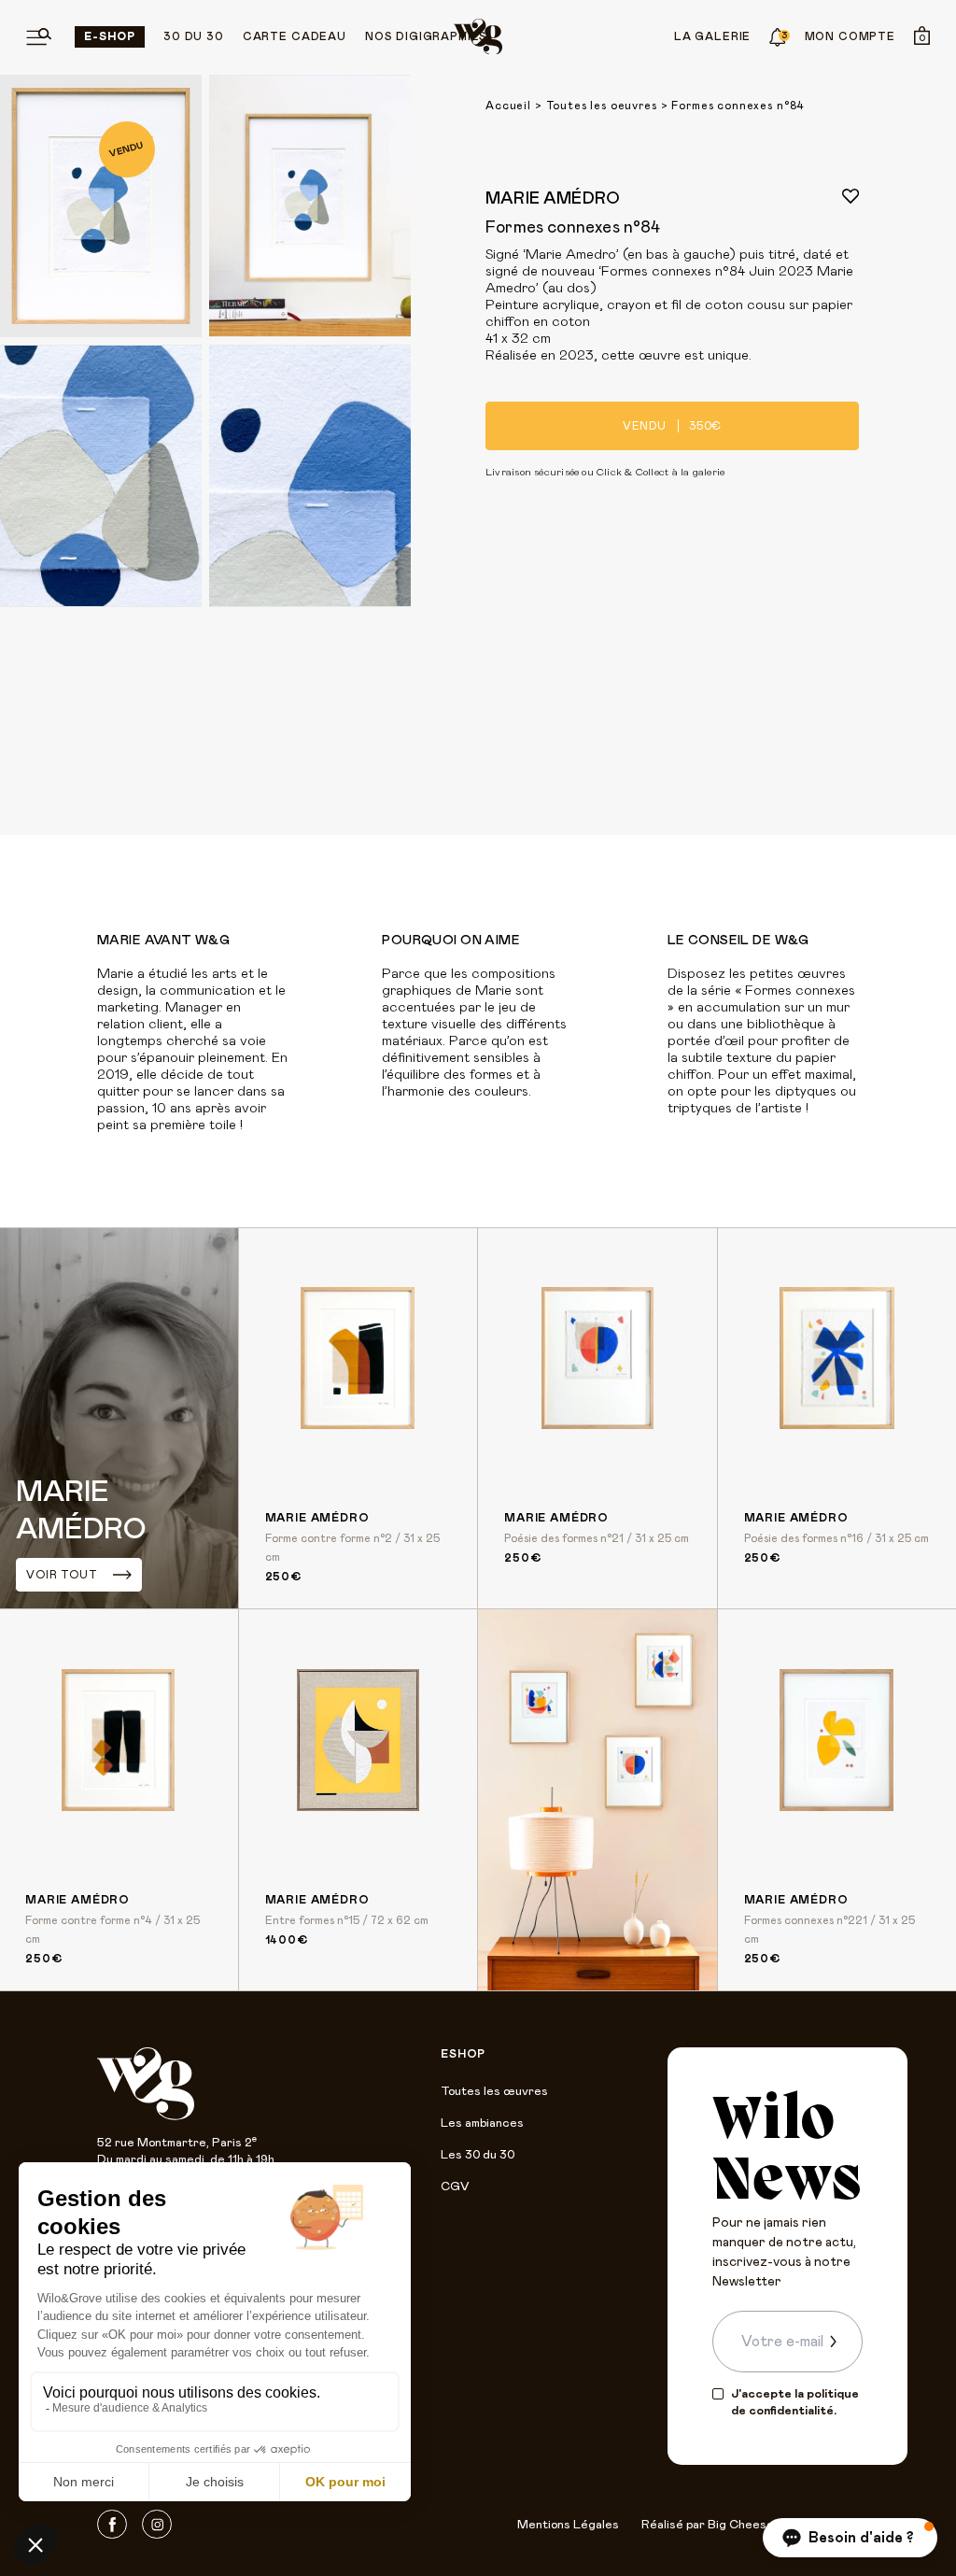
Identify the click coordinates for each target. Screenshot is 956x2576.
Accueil (508, 106)
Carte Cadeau (295, 36)
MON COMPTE (850, 36)
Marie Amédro (553, 199)
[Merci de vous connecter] (851, 196)
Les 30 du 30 (478, 2155)
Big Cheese (741, 2525)
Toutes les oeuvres (602, 106)
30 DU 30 (194, 36)
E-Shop (110, 36)
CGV (455, 2187)
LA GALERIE (712, 36)
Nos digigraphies (426, 36)
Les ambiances (482, 2123)
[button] (850, 2538)
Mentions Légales (568, 2525)
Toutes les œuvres (494, 2092)
